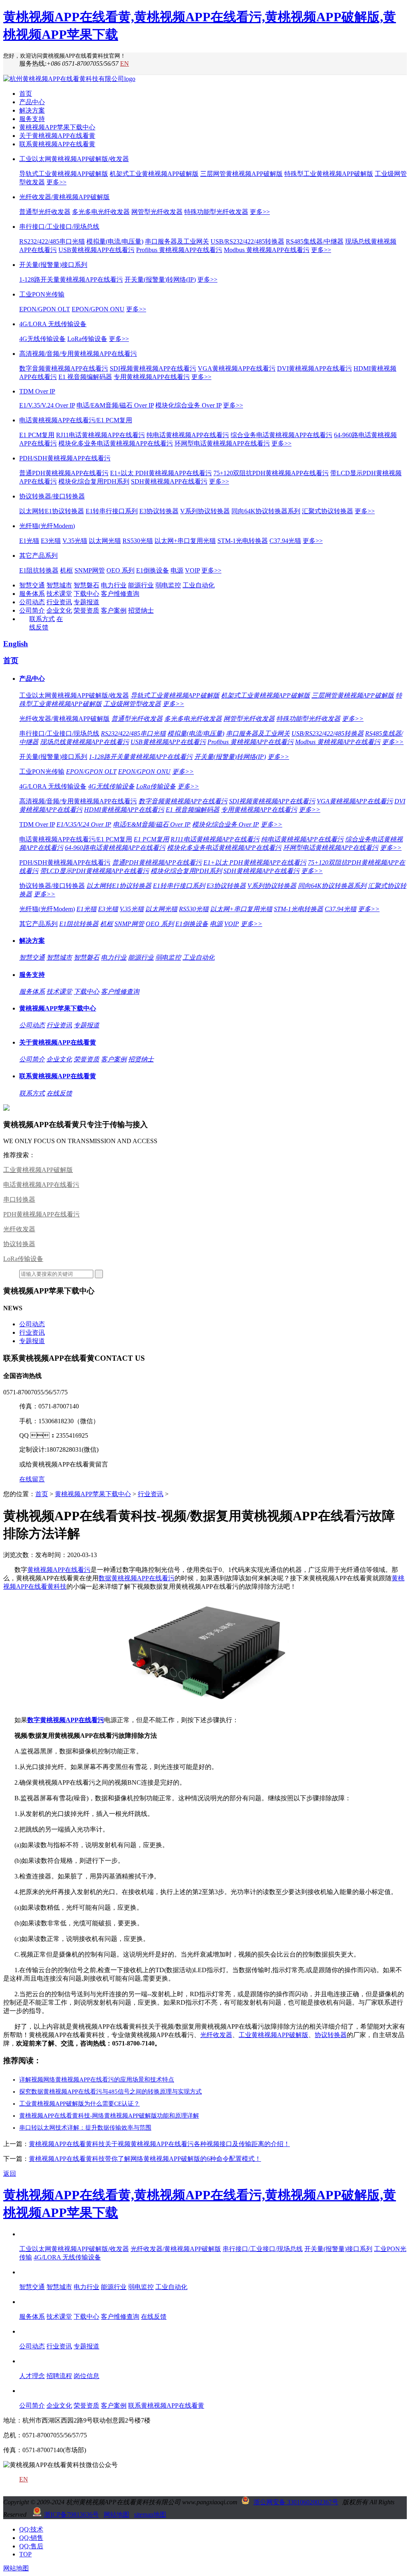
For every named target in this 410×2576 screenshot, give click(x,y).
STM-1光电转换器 (243, 541)
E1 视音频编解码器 (85, 377)
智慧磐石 (86, 585)
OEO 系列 (121, 570)
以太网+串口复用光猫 (185, 541)
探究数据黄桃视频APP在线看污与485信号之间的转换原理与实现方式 (111, 2092)
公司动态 (32, 602)
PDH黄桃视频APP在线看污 (41, 1214)
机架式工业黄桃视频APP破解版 (154, 174)
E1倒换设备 (153, 570)
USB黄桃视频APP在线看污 (96, 250)
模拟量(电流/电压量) (115, 241)
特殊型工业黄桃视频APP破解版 (329, 174)
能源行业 (141, 585)
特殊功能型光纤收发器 (216, 212)
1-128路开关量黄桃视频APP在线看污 (71, 279)
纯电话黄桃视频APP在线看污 (188, 435)
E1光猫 (29, 541)
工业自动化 (199, 585)
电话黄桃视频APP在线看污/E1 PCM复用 (76, 420)
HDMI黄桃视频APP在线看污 (124, 810)
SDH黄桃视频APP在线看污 (169, 481)
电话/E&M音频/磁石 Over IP (115, 405)
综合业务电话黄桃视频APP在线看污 (281, 435)
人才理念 (32, 2376)
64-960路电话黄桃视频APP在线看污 (115, 848)
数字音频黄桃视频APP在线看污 (64, 368)
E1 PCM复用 (37, 435)
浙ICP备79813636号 (71, 2514)
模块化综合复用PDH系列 (94, 481)
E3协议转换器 (159, 511)
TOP (25, 2554)
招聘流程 (59, 2376)
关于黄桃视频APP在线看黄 (57, 136)
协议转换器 (19, 1244)
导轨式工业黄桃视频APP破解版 (64, 174)
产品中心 (32, 102)
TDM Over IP (37, 391)
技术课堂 (59, 594)
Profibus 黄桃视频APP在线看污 (179, 250)
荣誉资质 (86, 610)
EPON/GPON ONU (98, 309)
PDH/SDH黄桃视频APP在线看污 (65, 458)
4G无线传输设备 (42, 339)
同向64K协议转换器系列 (266, 511)
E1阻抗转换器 (39, 570)
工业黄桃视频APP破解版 (38, 1170)
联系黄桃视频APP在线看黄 (57, 144)
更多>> (56, 182)
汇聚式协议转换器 (328, 511)
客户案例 (114, 610)
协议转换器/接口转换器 (52, 496)
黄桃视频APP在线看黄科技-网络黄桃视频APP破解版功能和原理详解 (109, 2116)
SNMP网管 (90, 570)
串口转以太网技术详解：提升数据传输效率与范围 (85, 2128)
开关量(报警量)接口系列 (53, 265)
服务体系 (32, 594)
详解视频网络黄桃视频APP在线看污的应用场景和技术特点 (97, 2080)
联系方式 (42, 619)
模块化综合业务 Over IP (188, 405)
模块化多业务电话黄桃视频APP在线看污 (116, 443)
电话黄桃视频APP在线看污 (41, 1185)
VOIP (192, 570)
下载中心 (86, 594)
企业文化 (59, 610)
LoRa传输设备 (87, 339)
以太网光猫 (105, 541)
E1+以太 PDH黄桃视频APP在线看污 (161, 473)
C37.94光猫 (285, 541)
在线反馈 (59, 1093)
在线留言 (32, 1479)
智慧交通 (32, 585)
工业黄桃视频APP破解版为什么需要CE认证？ (79, 2104)
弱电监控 (168, 585)
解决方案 (32, 110)
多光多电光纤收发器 (101, 212)
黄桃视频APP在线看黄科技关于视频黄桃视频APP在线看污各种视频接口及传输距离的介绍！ (159, 2144)
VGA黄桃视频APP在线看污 (237, 368)
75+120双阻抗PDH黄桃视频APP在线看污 (271, 473)
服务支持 (32, 119)
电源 (177, 570)
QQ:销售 (31, 2538)
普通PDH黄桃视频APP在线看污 (64, 473)
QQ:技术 (31, 2529)
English (16, 644)
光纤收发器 (19, 1229)
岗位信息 (86, 2376)
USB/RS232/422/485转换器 (247, 241)
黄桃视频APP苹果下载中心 (57, 127)
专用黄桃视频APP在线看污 (152, 377)
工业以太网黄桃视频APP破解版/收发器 (74, 159)
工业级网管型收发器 (132, 704)
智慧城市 (59, 585)
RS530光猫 (138, 541)
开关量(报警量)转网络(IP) (160, 279)
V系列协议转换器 (205, 511)
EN (125, 64)
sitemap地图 (150, 2514)
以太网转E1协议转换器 (52, 511)
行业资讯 (59, 602)
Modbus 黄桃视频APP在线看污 (267, 250)
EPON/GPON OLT (45, 309)
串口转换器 (19, 1199)
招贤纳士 (141, 610)
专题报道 (86, 602)
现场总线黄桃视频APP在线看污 (84, 742)
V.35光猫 (75, 541)
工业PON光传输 (42, 294)
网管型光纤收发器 (157, 212)
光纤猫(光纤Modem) (47, 526)
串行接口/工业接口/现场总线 (59, 227)
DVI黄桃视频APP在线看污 (315, 368)
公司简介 (32, 610)
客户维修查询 (120, 594)
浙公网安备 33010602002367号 (296, 2502)
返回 (10, 2174)
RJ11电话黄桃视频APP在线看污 (100, 435)
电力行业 (114, 585)
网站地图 (117, 2514)
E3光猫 (51, 541)
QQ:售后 (31, 2546)
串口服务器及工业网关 (177, 241)
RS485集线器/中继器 (315, 241)
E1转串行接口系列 (112, 511)
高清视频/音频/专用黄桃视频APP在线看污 (78, 354)
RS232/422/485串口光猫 (52, 241)
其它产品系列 (38, 556)
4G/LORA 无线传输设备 (53, 324)
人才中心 (32, 2361)
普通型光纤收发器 (45, 212)
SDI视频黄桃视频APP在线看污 (153, 368)
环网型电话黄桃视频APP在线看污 (222, 443)
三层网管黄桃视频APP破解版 (241, 174)
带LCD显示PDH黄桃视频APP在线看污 (94, 871)
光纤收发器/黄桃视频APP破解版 (64, 197)
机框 (66, 570)
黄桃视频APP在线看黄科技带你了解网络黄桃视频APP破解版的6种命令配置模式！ (145, 2159)
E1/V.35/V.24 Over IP (47, 405)
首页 (26, 94)
